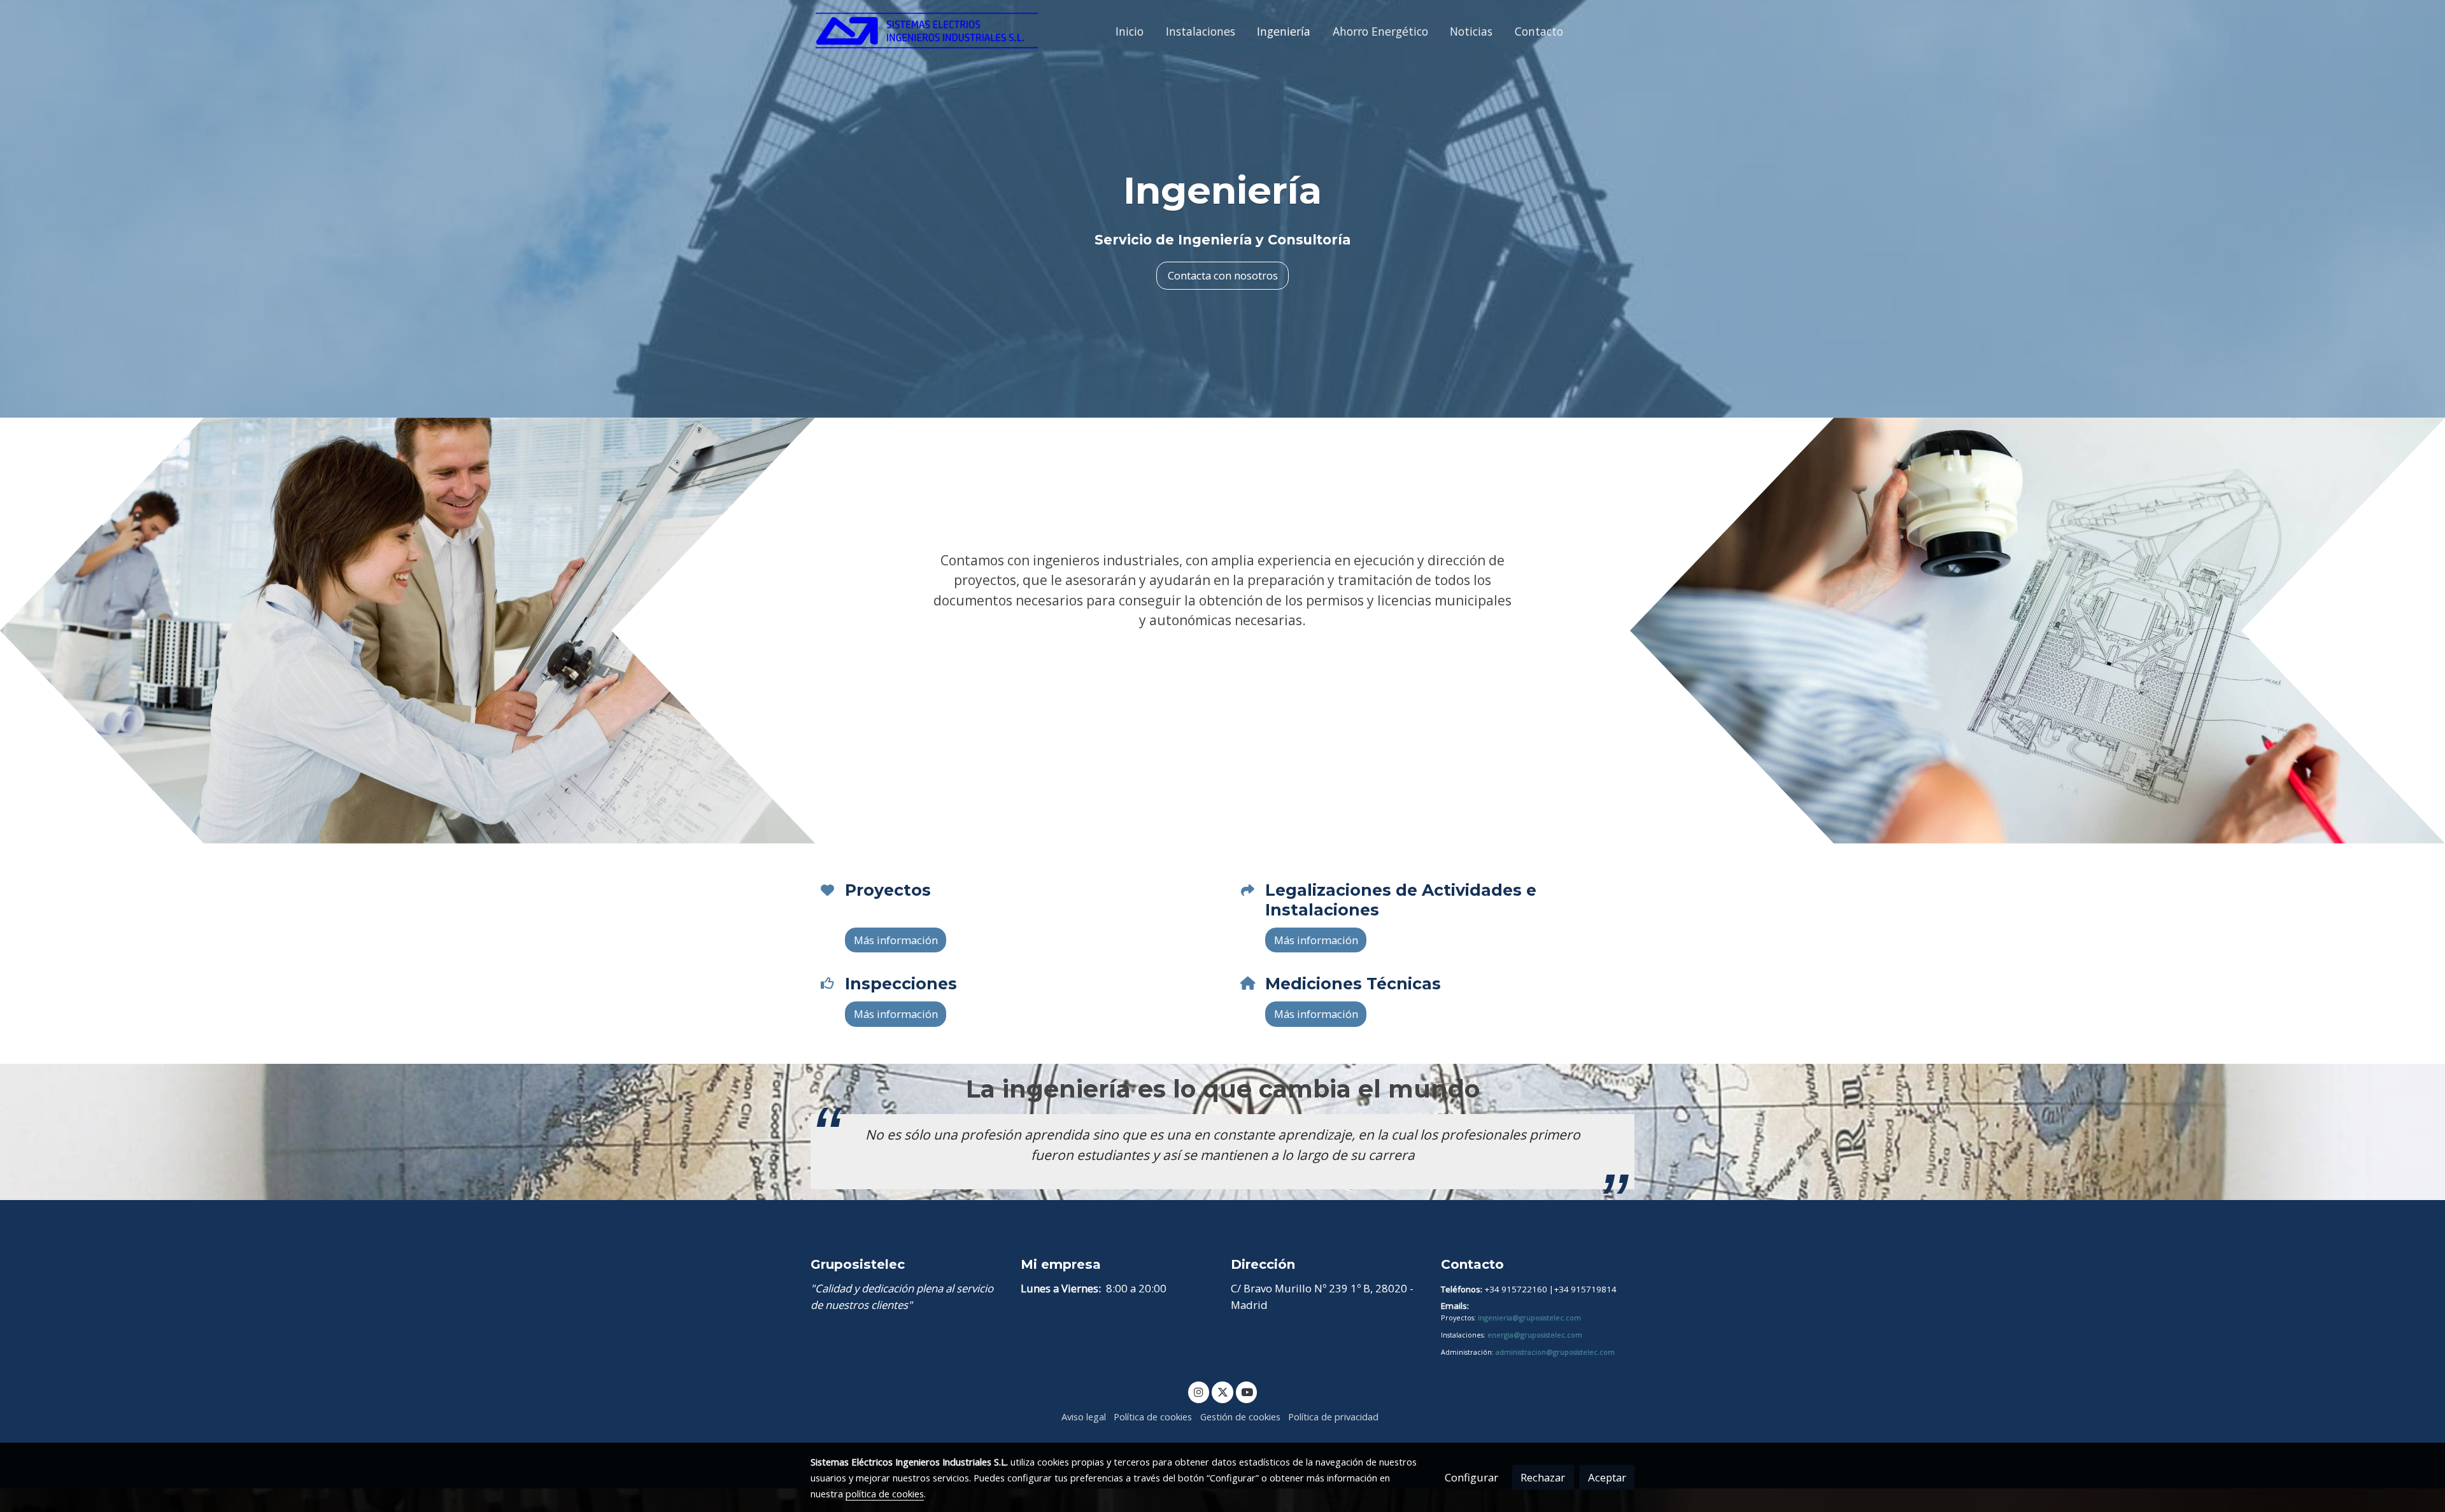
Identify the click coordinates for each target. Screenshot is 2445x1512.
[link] (927, 32)
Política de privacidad (1333, 1417)
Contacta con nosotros (1223, 275)
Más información (1222, 657)
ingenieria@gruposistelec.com (1529, 1318)
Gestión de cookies (1240, 1417)
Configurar (1471, 1477)
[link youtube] (1247, 1391)
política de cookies (885, 1494)
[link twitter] (1222, 1391)
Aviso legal (1084, 1417)
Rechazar (1543, 1477)
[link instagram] (1199, 1391)
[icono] (827, 890)
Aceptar (1607, 1477)
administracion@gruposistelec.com (1555, 1352)
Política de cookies (1153, 1417)
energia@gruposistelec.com (1535, 1335)
